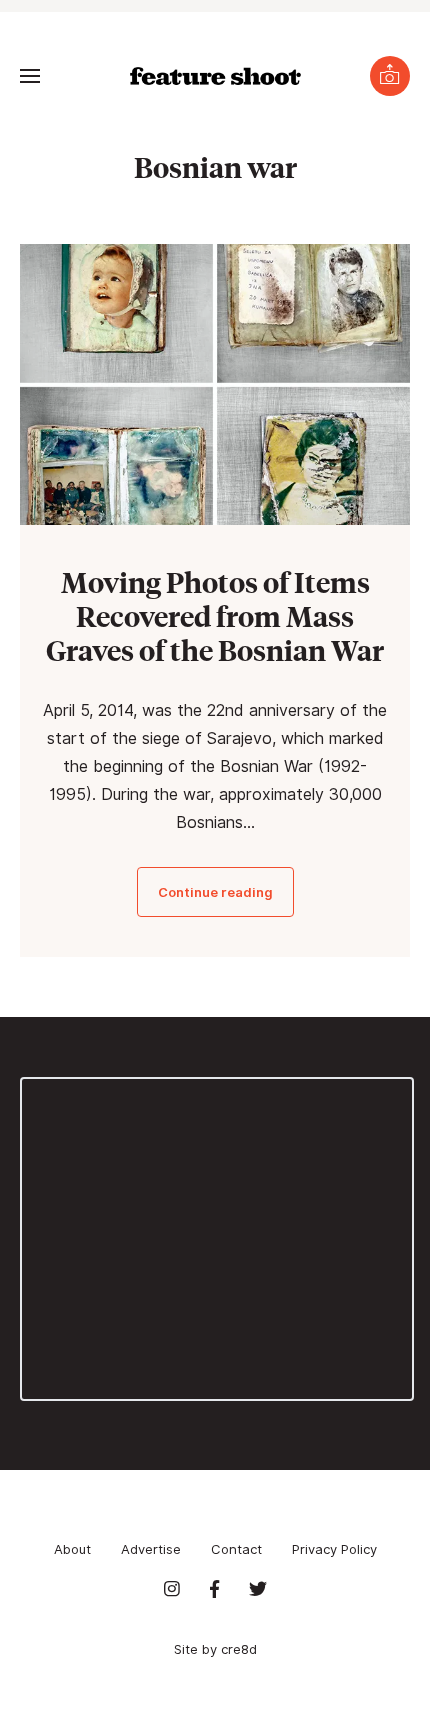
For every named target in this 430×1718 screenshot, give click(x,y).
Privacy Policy (334, 1549)
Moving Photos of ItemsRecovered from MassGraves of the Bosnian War (215, 615)
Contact (236, 1549)
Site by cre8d (215, 1649)
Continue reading (215, 892)
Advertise (151, 1549)
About (72, 1549)
